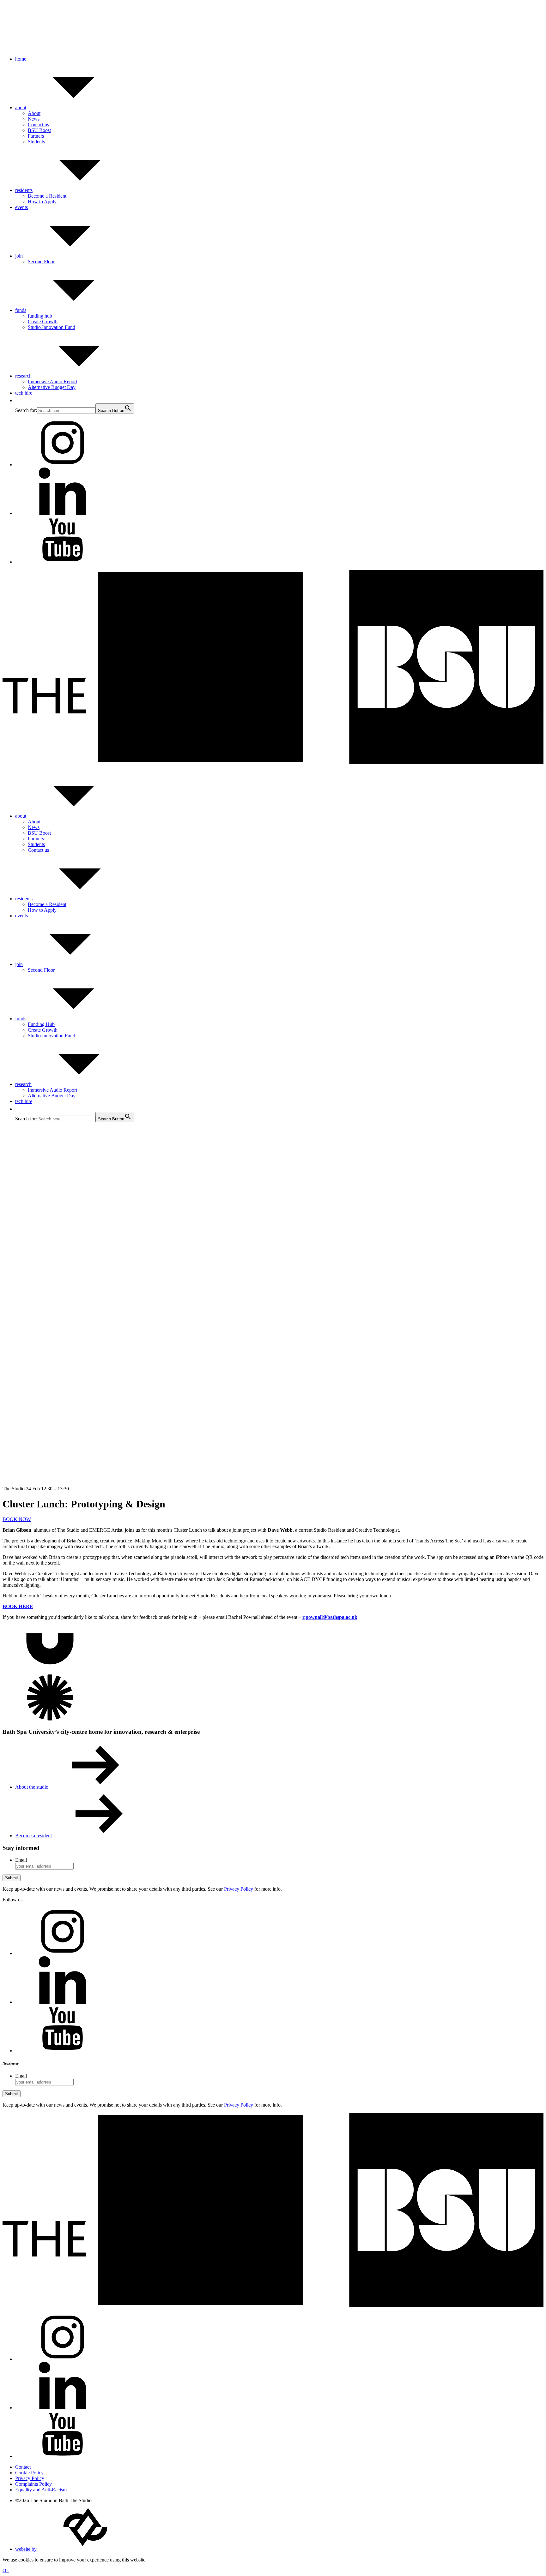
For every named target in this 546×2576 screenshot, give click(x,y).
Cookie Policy (29, 2473)
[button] (18, 400)
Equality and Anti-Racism (41, 2490)
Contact (23, 2467)
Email (21, 1860)
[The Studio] (273, 762)
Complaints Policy (33, 2484)
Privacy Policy (239, 1889)
